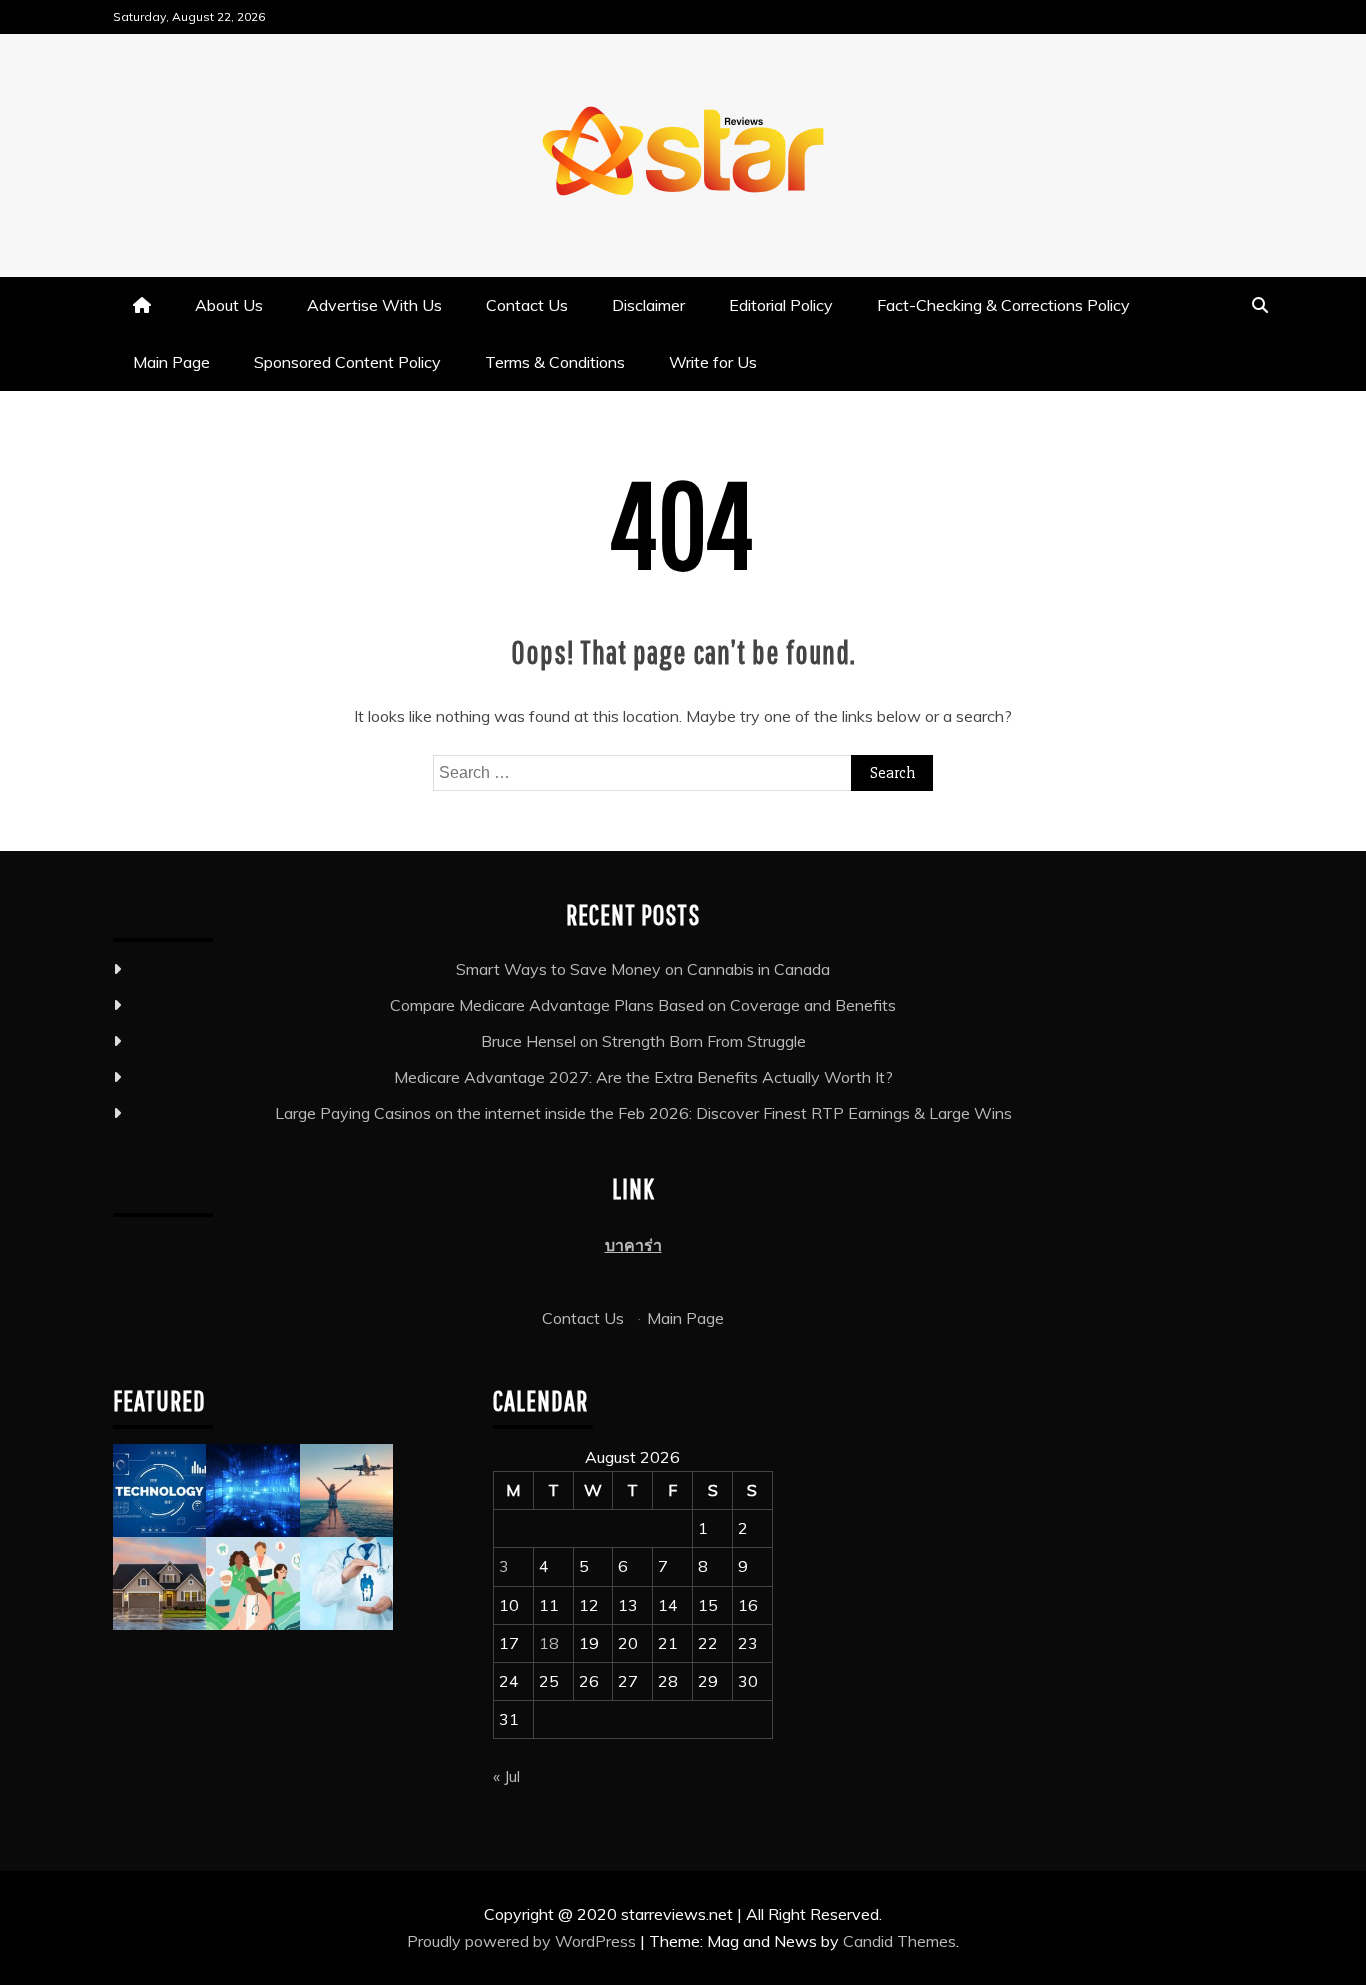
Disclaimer (648, 305)
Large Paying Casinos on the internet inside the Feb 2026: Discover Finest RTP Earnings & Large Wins (643, 1113)
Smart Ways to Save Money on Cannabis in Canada (643, 969)
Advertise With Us (374, 305)
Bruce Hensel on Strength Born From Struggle (643, 1041)
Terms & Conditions (555, 362)
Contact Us (527, 305)
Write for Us (713, 362)
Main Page (171, 362)
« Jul (506, 1776)
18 (549, 1643)
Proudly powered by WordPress (523, 1941)
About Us (229, 305)
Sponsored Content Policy (347, 362)
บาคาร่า (633, 1245)
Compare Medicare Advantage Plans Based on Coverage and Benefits (643, 1005)
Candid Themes (899, 1941)
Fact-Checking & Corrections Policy (1003, 305)
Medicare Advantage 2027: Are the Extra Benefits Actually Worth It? (643, 1077)
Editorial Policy (781, 305)
